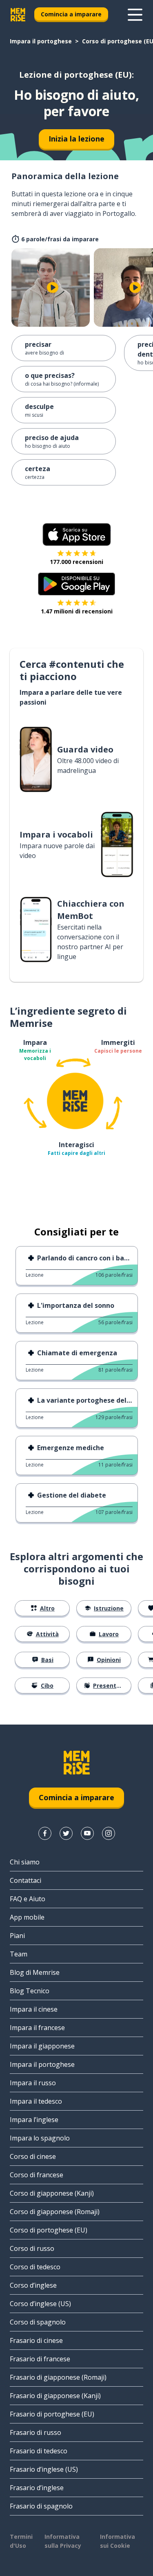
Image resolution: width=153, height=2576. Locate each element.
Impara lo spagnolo (40, 2138)
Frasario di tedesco (39, 2451)
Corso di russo (32, 2248)
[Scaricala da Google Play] (76, 584)
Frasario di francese (40, 2359)
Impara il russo (33, 2083)
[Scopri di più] (135, 15)
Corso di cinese (33, 2156)
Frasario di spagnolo (41, 2506)
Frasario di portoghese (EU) (52, 2414)
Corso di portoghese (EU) (49, 2230)
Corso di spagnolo (38, 2322)
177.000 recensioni (76, 562)
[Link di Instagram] (109, 1833)
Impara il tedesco (36, 2101)
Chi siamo (25, 1862)
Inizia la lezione (76, 139)
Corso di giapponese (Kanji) (52, 2193)
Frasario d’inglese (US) (44, 2469)
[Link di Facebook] (45, 1833)
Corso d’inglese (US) (40, 2304)
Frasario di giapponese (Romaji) (58, 2377)
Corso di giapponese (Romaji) (55, 2212)
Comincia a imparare (71, 14)
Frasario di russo (35, 2432)
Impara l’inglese (34, 2120)
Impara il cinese (34, 2009)
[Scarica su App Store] (77, 535)
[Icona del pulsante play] (53, 287)
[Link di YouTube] (87, 1833)
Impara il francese (37, 2028)
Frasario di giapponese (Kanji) (55, 2396)
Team (19, 1954)
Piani (17, 1936)
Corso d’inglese (33, 2285)
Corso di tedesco (35, 2267)
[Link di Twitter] (66, 1833)
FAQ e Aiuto (28, 1899)
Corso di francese (37, 2175)
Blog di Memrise (35, 1972)
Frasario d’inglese (37, 2488)
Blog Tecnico (30, 1991)
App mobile (27, 1917)
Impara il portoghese (41, 41)
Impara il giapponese (42, 2046)
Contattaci (25, 1880)
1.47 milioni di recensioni (77, 611)
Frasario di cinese (36, 2340)
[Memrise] (18, 15)
